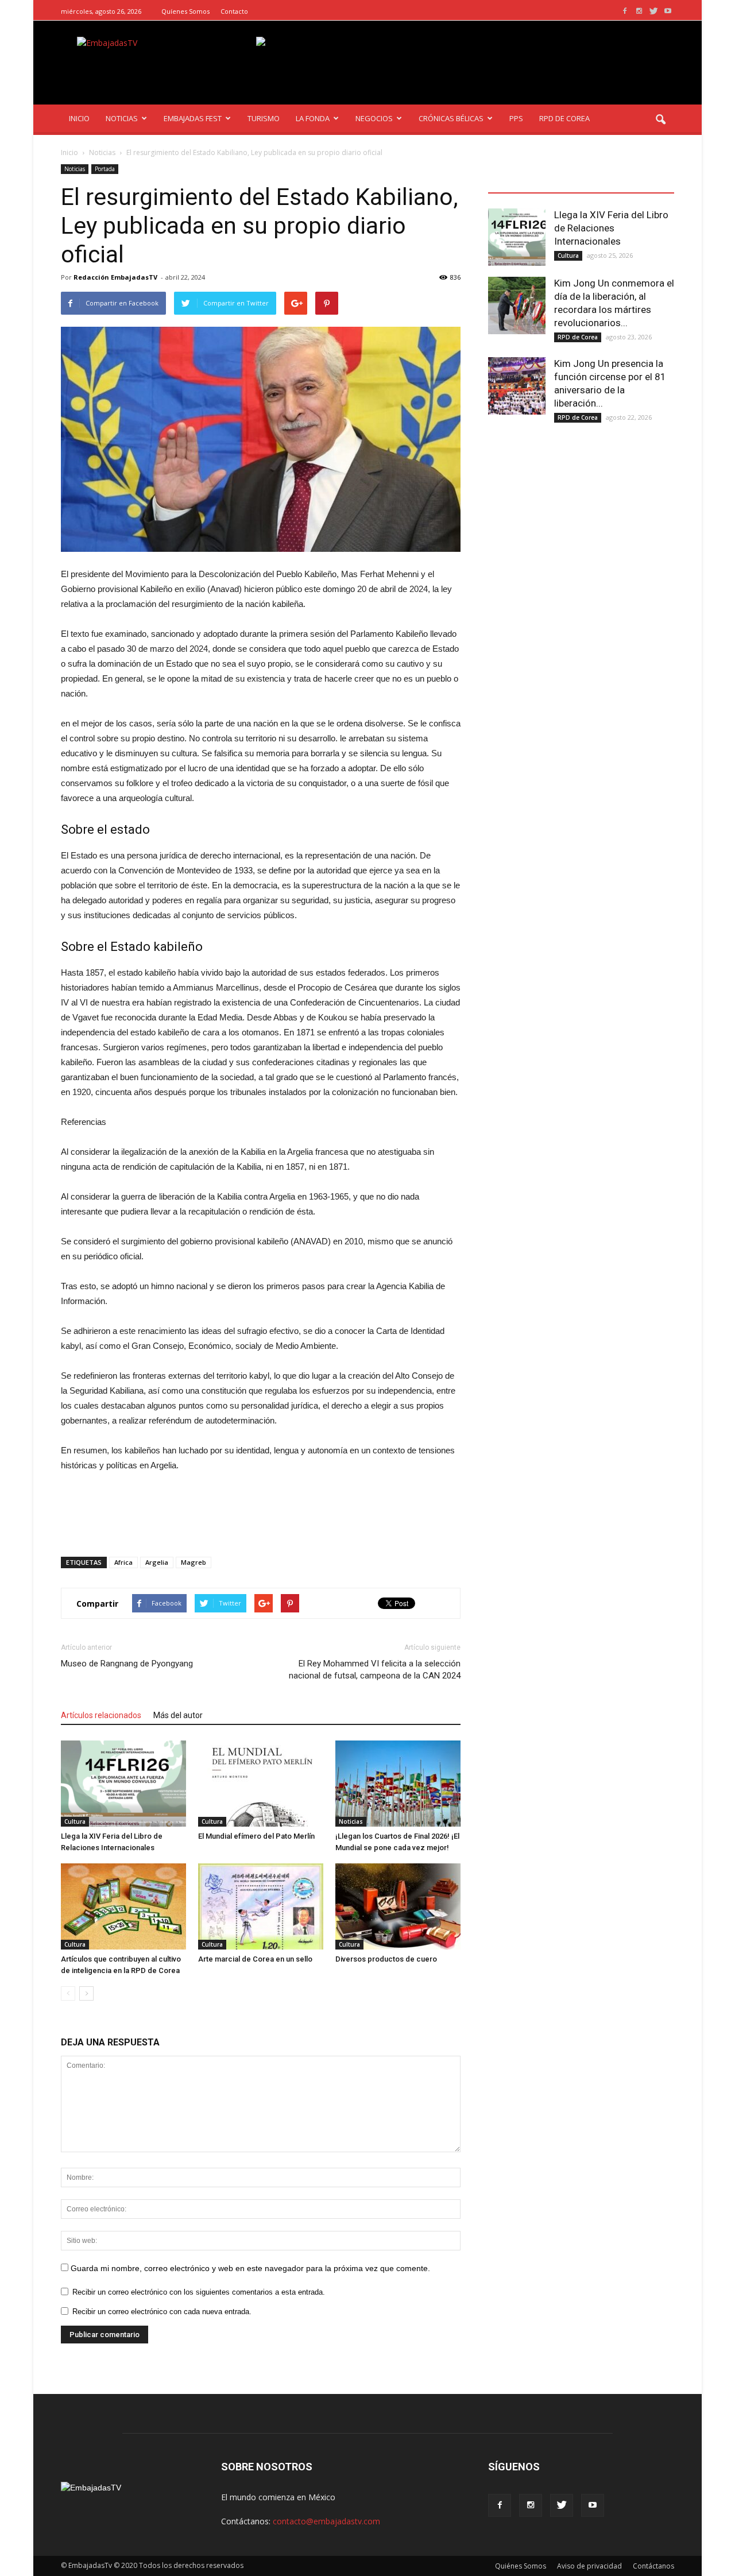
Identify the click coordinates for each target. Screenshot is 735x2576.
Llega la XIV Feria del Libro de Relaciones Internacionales (611, 228)
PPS (516, 118)
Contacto (234, 11)
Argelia (157, 1562)
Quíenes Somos (185, 11)
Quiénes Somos (521, 2566)
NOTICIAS (122, 118)
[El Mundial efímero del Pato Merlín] (261, 1784)
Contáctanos (653, 2566)
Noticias (75, 169)
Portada (105, 169)
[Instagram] (639, 11)
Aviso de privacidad (589, 2566)
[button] (660, 120)
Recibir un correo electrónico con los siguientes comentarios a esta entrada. (199, 2292)
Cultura (75, 1821)
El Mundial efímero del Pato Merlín (256, 1836)
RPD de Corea (578, 337)
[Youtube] (668, 11)
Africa (123, 1562)
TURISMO (264, 118)
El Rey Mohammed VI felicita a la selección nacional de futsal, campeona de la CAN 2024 (375, 1670)
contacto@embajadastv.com (326, 2521)
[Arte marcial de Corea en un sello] (261, 1906)
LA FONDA (313, 118)
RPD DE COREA (564, 118)
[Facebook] (625, 11)
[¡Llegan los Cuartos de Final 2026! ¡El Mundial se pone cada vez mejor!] (398, 1784)
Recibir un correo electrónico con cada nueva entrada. (162, 2312)
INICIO (79, 118)
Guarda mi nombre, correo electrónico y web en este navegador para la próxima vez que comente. (250, 2268)
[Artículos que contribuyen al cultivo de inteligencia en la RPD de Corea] (123, 1906)
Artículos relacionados (101, 1715)
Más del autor (178, 1715)
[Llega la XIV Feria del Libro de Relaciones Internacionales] (123, 1784)
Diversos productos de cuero (386, 1959)
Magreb (194, 1562)
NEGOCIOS (374, 118)
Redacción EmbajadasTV (115, 277)
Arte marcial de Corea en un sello (255, 1959)
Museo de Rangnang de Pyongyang (127, 1664)
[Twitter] (653, 11)
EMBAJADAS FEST (193, 118)
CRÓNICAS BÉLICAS (451, 118)
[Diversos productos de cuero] (398, 1906)
